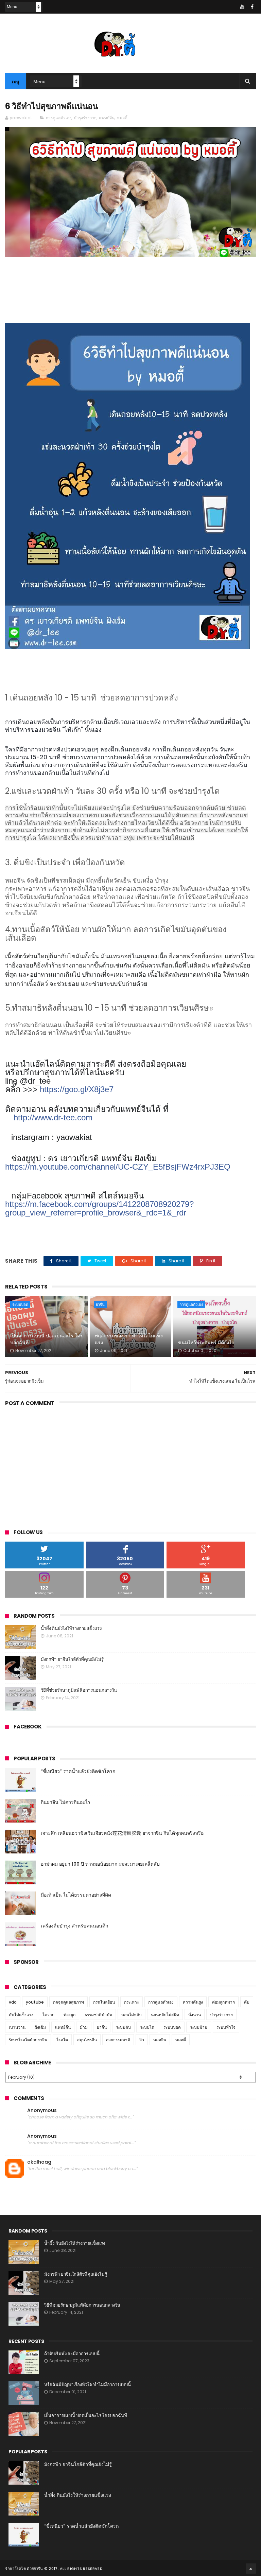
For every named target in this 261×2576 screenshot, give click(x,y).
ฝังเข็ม (40, 2027)
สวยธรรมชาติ (118, 2040)
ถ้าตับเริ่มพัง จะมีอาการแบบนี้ (72, 2354)
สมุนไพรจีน (87, 2040)
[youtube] (242, 7)
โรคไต (62, 2040)
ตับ (247, 2002)
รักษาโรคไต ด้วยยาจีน (24, 2569)
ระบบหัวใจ (226, 2027)
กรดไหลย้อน (104, 2002)
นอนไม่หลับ (132, 2015)
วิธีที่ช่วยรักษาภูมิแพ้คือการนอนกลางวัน (79, 1690)
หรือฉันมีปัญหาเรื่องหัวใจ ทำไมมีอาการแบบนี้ (88, 2385)
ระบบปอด (20, 1304)
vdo (13, 2002)
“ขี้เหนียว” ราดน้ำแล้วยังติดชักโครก (78, 1771)
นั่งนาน (195, 2015)
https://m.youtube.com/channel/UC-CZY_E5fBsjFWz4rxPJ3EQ (118, 1167)
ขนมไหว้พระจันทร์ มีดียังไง (206, 1343)
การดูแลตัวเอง (59, 118)
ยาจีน (100, 1304)
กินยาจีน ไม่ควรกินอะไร (66, 1802)
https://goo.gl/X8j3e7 (77, 1089)
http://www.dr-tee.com (53, 1117)
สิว (142, 2040)
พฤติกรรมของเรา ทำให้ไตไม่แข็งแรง (129, 1339)
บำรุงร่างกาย (85, 118)
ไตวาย (48, 2015)
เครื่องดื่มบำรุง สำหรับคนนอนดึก (74, 1926)
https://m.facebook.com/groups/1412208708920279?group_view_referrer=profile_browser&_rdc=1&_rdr (99, 1208)
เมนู (16, 82)
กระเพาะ (132, 2002)
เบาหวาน (17, 2027)
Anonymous (42, 2110)
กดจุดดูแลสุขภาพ (68, 2002)
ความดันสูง (193, 2002)
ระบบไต (147, 2027)
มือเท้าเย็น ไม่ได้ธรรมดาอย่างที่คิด (76, 1895)
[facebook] (252, 7)
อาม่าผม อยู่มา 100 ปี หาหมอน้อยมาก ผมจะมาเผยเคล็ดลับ (100, 1864)
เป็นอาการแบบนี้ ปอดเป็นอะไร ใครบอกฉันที (47, 1339)
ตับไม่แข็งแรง (21, 2015)
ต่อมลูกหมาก (223, 2002)
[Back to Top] (251, 2569)
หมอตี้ (122, 118)
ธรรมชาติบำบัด (98, 2015)
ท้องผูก (69, 2015)
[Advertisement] (130, 1466)
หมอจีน (160, 2040)
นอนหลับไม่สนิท (165, 2015)
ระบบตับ (123, 2027)
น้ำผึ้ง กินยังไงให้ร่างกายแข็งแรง (71, 1628)
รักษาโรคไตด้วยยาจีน (28, 2040)
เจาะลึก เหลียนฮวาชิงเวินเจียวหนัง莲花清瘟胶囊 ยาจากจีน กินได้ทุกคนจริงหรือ (122, 1833)
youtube (35, 2002)
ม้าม (84, 2027)
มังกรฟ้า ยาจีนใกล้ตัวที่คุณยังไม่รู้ (72, 1659)
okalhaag (39, 2162)
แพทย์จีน (107, 118)
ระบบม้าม (199, 2027)
